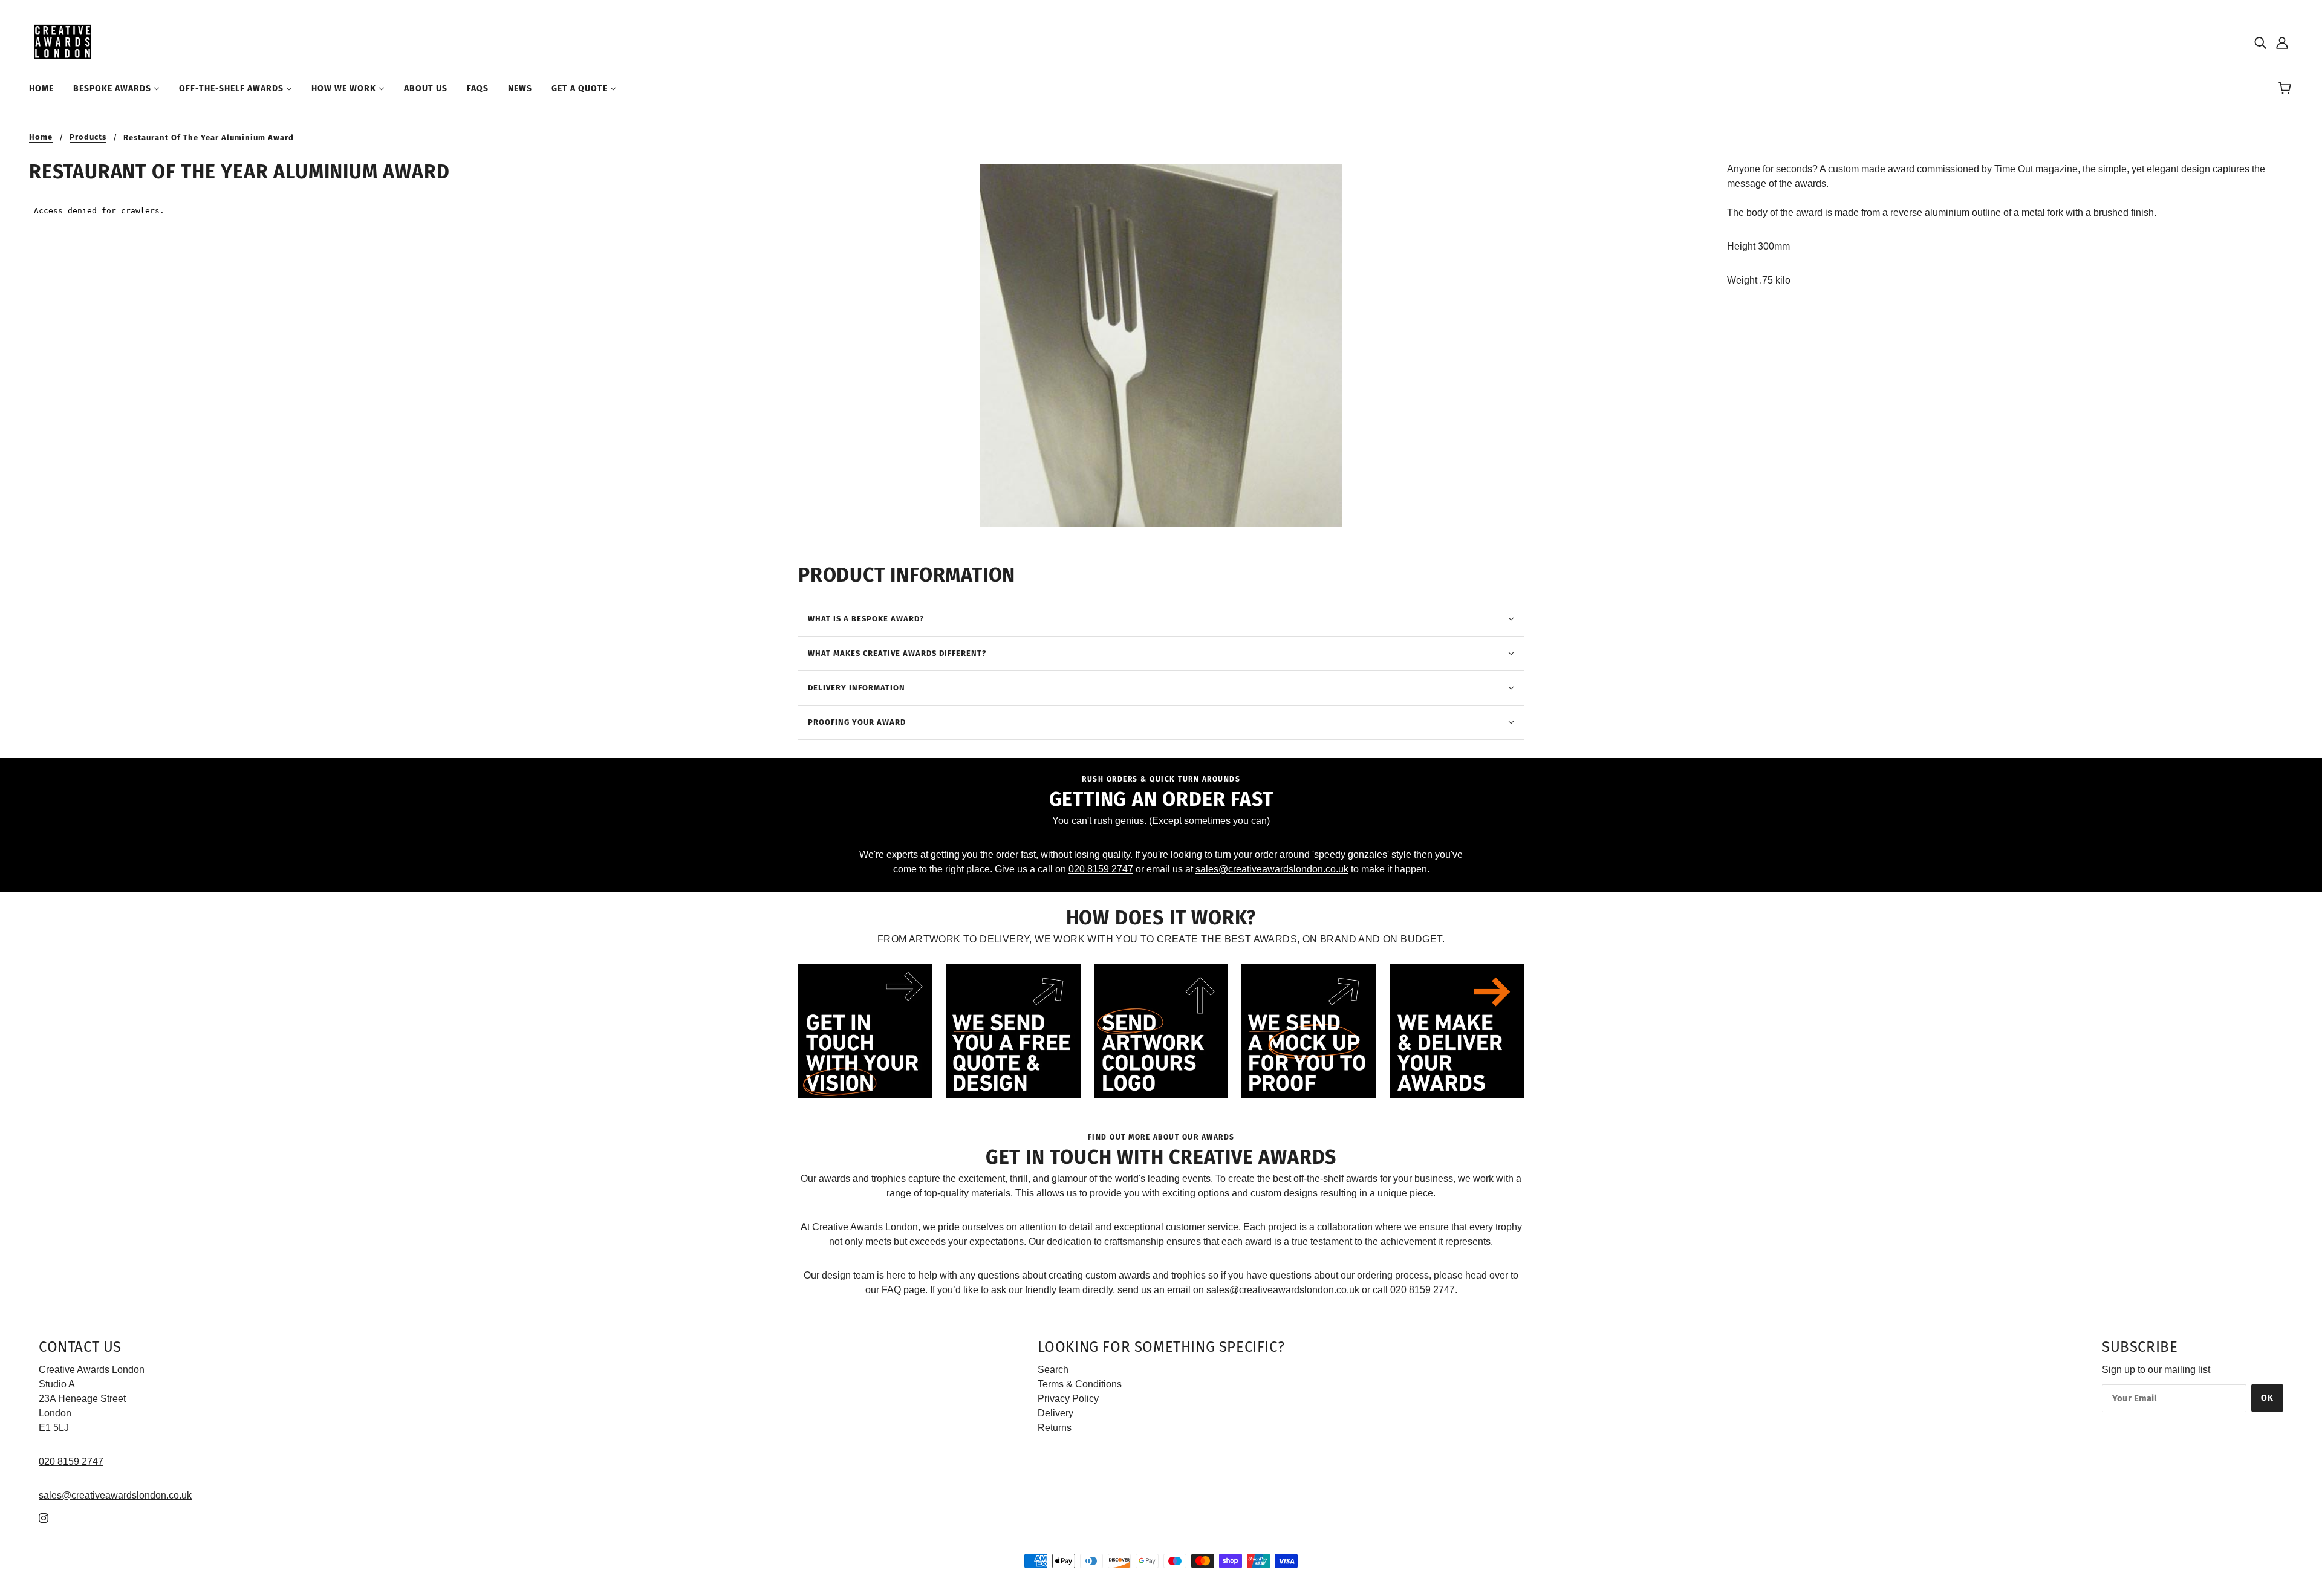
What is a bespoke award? (866, 619)
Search (1053, 1370)
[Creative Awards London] (64, 41)
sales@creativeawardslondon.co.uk (1272, 869)
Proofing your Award (857, 722)
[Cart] (2287, 89)
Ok (2267, 1398)
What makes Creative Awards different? (897, 653)
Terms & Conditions (1080, 1384)
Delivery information (857, 688)
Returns (1055, 1428)
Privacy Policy (1068, 1399)
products (88, 137)
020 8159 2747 (1101, 869)
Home (41, 137)
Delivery (1055, 1413)
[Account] (2282, 42)
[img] (2260, 42)
